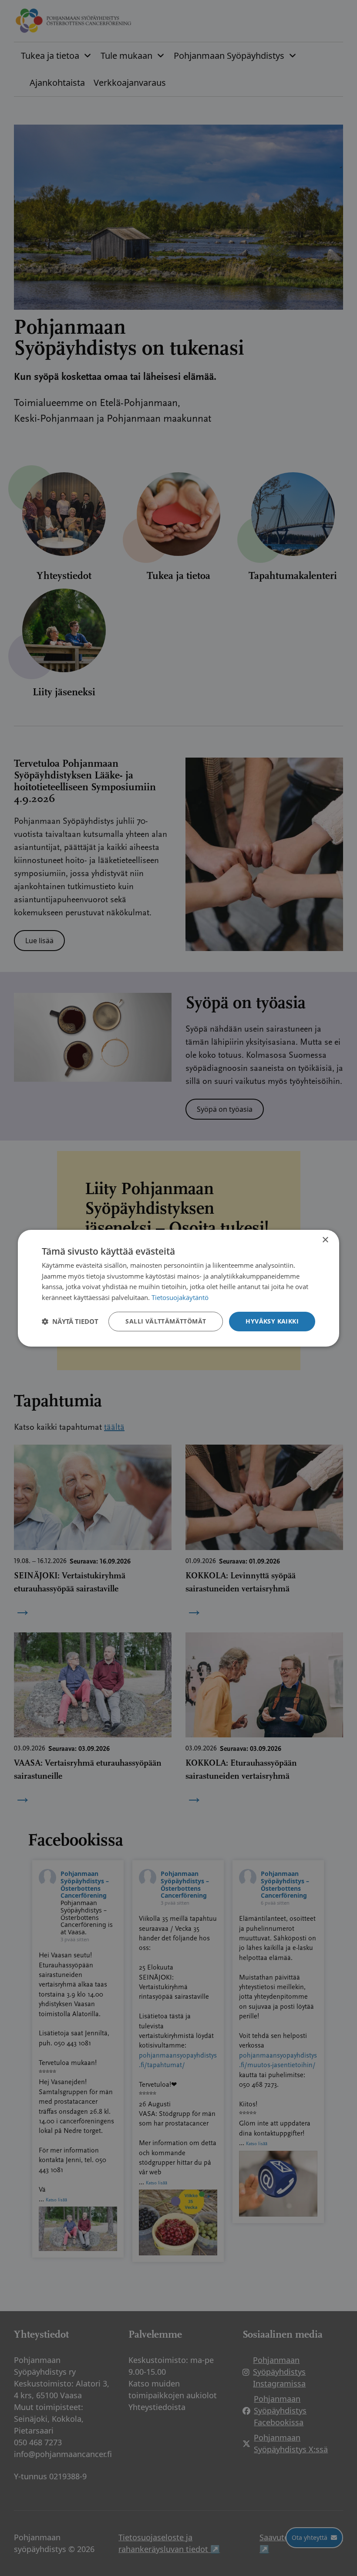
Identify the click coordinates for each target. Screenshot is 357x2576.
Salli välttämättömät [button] (166, 1321)
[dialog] (178, 1288)
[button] (70, 1321)
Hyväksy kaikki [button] (272, 1321)
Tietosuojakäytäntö (180, 1297)
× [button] (325, 1240)
